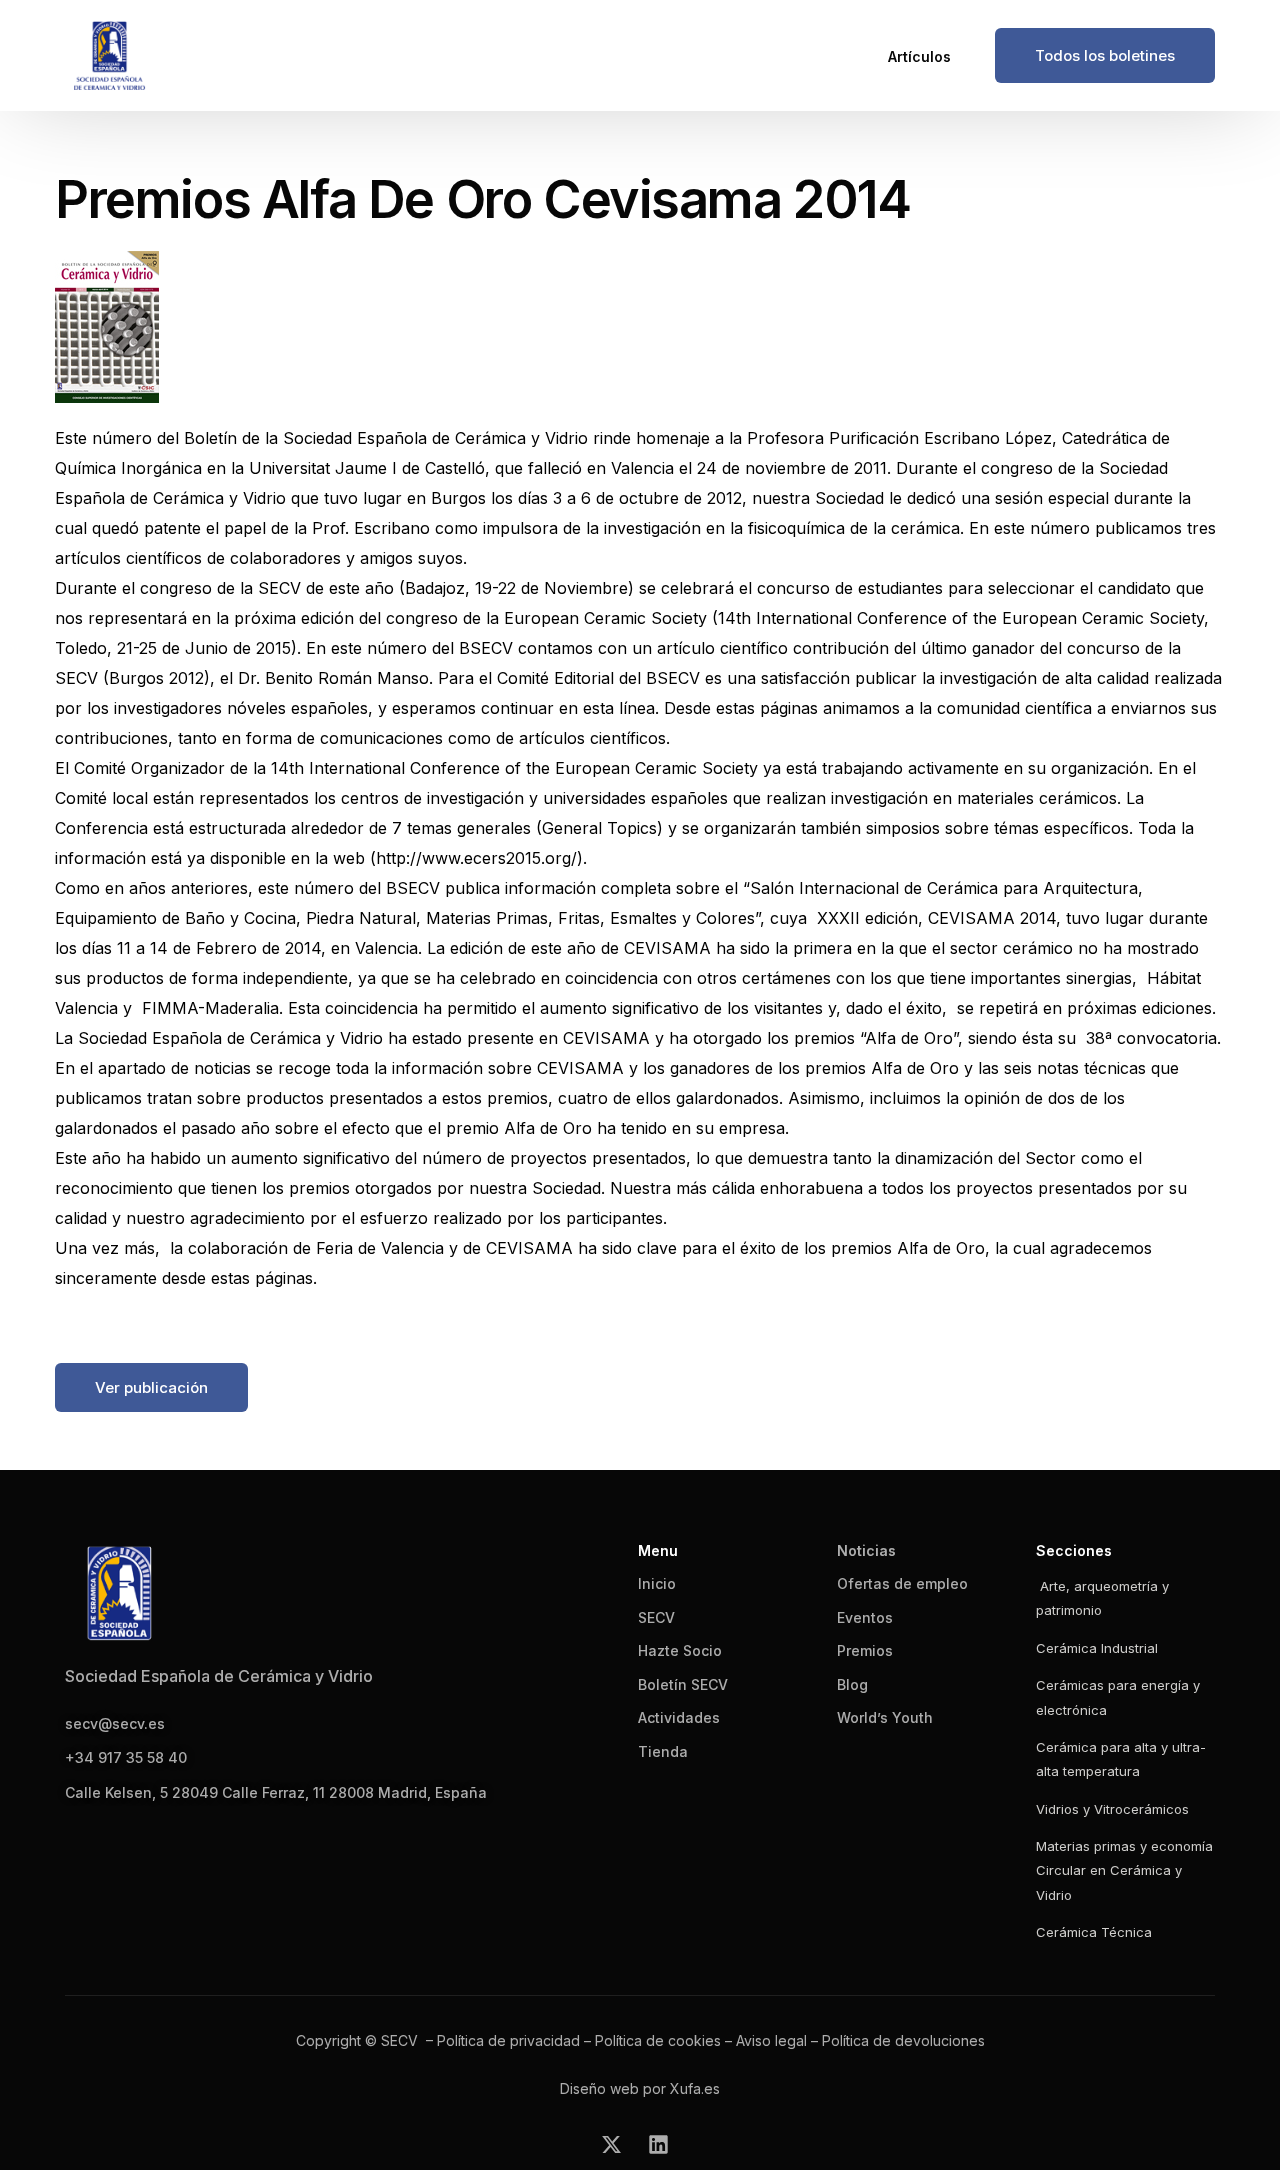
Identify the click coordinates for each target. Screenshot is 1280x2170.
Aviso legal (771, 2040)
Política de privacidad (508, 2040)
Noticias (866, 1550)
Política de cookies (658, 2040)
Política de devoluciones (903, 2040)
